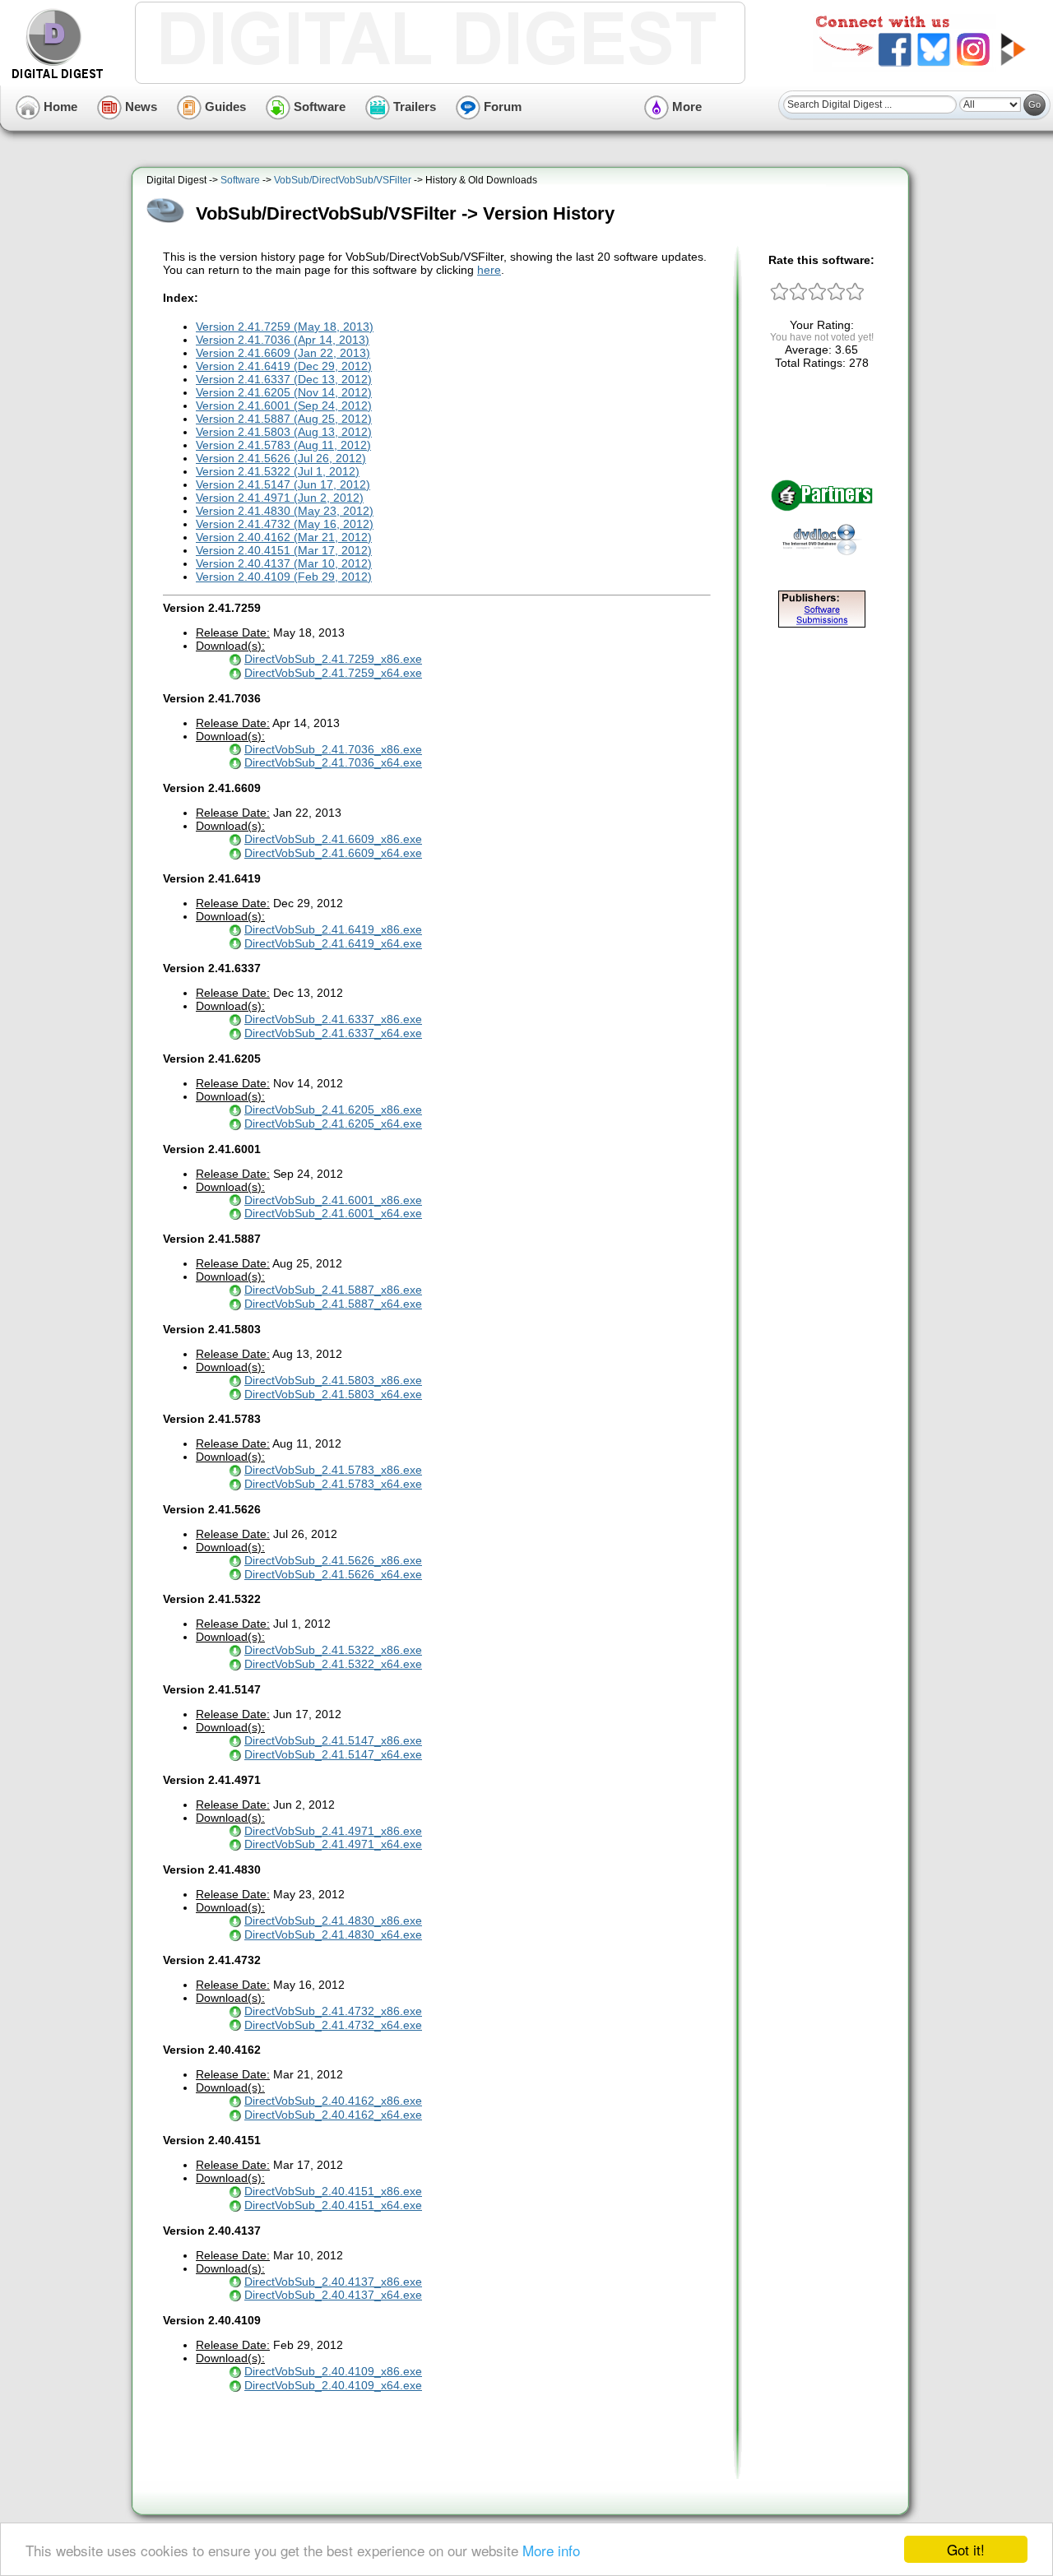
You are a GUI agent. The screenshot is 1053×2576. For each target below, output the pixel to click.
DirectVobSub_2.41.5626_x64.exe (333, 1574)
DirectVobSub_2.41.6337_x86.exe (333, 1019)
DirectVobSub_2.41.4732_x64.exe (333, 2025)
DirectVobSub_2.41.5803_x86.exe (333, 1380)
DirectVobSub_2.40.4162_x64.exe (333, 2115)
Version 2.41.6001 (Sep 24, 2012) (284, 405)
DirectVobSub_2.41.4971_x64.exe (333, 1844)
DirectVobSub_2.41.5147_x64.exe (333, 1754)
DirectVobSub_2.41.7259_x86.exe (333, 659)
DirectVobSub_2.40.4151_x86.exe (333, 2191)
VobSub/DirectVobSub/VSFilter (343, 180)
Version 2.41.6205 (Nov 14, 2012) (284, 392)
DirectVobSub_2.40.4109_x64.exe (333, 2385)
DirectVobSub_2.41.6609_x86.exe (333, 839)
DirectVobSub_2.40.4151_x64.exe (333, 2205)
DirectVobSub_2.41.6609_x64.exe (333, 853)
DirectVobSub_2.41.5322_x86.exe (333, 1650)
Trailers (413, 107)
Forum (501, 107)
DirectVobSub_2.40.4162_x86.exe (333, 2101)
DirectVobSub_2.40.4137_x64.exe (333, 2295)
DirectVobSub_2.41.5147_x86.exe (333, 1740)
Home (59, 107)
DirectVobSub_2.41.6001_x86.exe (333, 1200)
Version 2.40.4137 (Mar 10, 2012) (284, 563)
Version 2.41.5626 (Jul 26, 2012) (281, 458)
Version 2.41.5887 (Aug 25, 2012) (284, 419)
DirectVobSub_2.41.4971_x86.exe (333, 1831)
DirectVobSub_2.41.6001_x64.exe (333, 1213)
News (139, 107)
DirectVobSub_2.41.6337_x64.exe (333, 1033)
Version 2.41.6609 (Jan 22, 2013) (283, 353)
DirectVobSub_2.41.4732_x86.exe (333, 2011)
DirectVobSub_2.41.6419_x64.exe (333, 943)
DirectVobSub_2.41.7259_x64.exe (333, 673)
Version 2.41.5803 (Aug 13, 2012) (284, 432)
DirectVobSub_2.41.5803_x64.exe (333, 1394)
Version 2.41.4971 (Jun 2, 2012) (280, 498)
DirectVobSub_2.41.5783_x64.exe (333, 1484)
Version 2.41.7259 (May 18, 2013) (285, 327)
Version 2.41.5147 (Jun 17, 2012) (283, 484)
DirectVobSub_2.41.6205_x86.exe (333, 1110)
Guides (224, 107)
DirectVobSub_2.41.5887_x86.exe (333, 1290)
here (489, 270)
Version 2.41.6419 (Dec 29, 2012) (284, 366)
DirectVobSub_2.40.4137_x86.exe (333, 2282)
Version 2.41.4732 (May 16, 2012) (285, 524)
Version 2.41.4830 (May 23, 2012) (285, 511)
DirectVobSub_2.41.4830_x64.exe (333, 1934)
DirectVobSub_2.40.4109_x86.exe (333, 2371)
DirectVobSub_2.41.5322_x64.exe (333, 1664)
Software (318, 107)
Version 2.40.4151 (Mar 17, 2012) (284, 550)
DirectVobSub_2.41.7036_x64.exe (333, 762)
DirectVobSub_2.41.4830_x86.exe (333, 1920)
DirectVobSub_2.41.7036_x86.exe (333, 749)
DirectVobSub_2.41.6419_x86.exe (333, 929)
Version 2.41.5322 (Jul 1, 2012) (278, 471)
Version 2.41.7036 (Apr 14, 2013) (283, 340)
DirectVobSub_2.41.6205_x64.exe (333, 1124)
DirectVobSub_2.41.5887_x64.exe (333, 1304)
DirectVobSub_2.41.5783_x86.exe (333, 1470)
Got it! (966, 2549)
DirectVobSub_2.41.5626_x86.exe (333, 1560)
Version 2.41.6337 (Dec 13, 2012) (284, 379)
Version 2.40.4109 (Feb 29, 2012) (284, 577)
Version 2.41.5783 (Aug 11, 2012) (283, 445)
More (685, 107)
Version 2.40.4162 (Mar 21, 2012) (284, 537)
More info (551, 2550)
